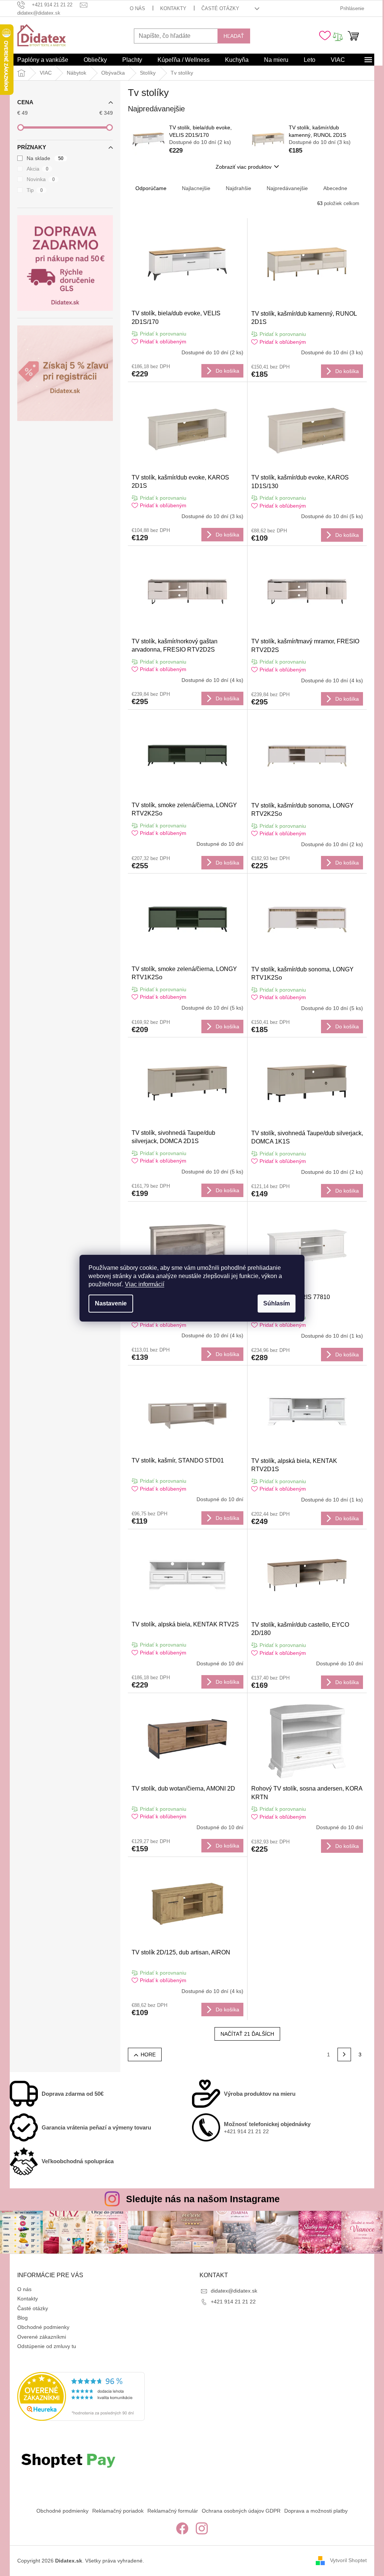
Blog (22, 2318)
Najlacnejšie (196, 188)
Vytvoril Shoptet (348, 2560)
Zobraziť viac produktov (244, 167)
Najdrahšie (238, 188)
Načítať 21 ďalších (247, 2034)
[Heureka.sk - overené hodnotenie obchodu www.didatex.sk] (81, 2396)
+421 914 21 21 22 (233, 2302)
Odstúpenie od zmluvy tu (47, 2346)
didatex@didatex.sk (234, 2291)
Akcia (37, 169)
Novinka (41, 179)
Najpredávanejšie (287, 188)
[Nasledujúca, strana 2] (344, 2055)
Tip (35, 190)
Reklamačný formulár (173, 2511)
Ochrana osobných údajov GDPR (241, 2511)
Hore (148, 2055)
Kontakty (173, 8)
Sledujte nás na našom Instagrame (203, 2199)
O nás (137, 8)
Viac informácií (145, 1284)
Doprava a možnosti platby (316, 2511)
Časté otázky (220, 8)
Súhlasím (277, 1303)
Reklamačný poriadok (118, 2511)
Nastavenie (111, 1303)
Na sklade (45, 158)
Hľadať (234, 36)
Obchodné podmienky (43, 2327)
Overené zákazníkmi (42, 2337)
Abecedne (335, 188)
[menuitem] (43, 60)
